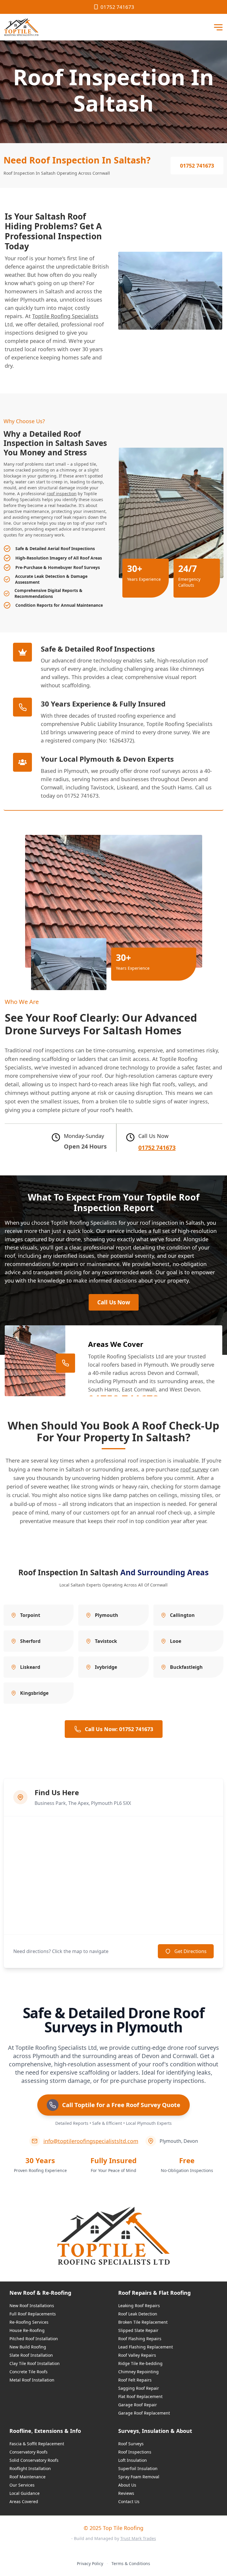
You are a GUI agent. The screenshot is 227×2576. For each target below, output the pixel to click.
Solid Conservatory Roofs (34, 2460)
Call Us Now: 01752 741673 (119, 1729)
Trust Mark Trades (138, 2538)
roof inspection (62, 494)
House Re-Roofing (27, 2330)
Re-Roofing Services (29, 2322)
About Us (127, 2485)
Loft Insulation (133, 2460)
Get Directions (190, 1951)
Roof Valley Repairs (137, 2355)
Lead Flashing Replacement (146, 2347)
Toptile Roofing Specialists (65, 316)
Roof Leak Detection (138, 2314)
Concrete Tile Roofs (29, 2372)
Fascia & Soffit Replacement (37, 2444)
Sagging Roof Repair (139, 2388)
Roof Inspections (135, 2452)
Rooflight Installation (30, 2468)
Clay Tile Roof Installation (35, 2363)
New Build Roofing (28, 2347)
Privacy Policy (90, 2563)
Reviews (126, 2493)
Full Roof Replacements (33, 2314)
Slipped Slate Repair (138, 2330)
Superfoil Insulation (138, 2468)
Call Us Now (114, 1302)
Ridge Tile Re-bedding (140, 2363)
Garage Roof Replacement (144, 2413)
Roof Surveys (131, 2444)
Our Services (22, 2485)
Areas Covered (24, 2501)
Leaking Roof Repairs (139, 2306)
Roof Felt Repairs (135, 2380)
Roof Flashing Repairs (140, 2339)
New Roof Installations (32, 2306)
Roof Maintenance (27, 2477)
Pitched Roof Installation (34, 2339)
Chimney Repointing (138, 2372)
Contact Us (129, 2501)
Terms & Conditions (131, 2563)
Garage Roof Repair (138, 2405)
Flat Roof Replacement (140, 2396)
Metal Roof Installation (32, 2380)
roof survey (194, 1469)
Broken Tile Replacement (143, 2322)
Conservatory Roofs (29, 2452)
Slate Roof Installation (31, 2355)
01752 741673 (117, 7)
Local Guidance (25, 2493)
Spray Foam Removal (139, 2477)
